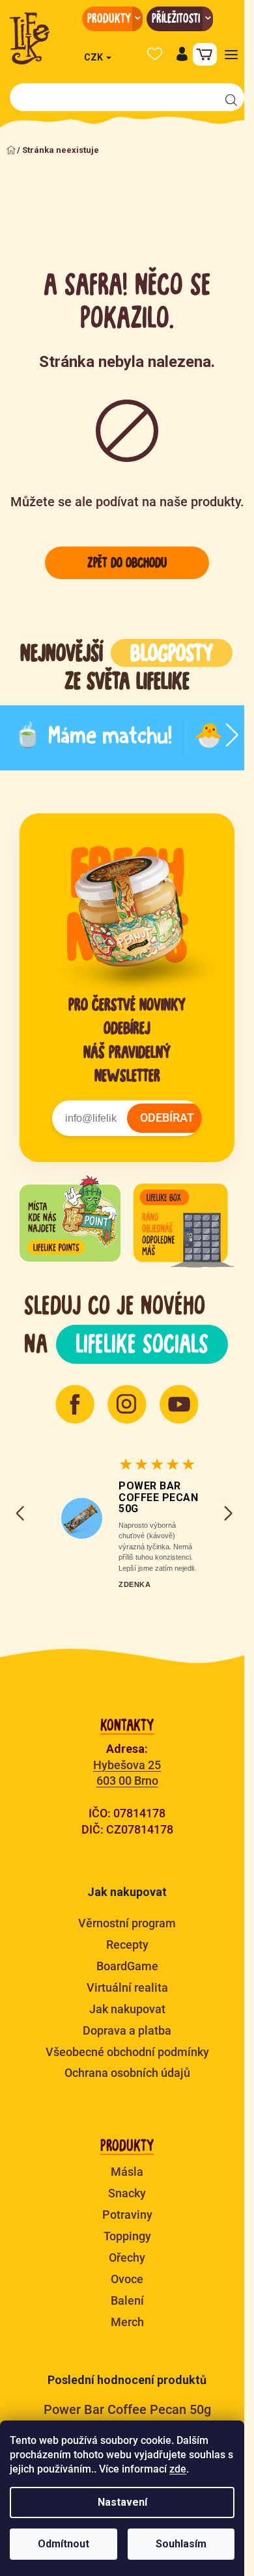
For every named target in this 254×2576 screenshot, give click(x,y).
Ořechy (127, 2257)
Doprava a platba (127, 2030)
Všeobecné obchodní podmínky (127, 2052)
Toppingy (127, 2236)
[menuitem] (112, 19)
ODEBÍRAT (167, 1118)
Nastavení (122, 2502)
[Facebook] (75, 1404)
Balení (127, 2300)
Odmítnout (63, 2544)
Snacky (127, 2193)
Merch (127, 2322)
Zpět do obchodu (127, 563)
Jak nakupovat (127, 2009)
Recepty (127, 1945)
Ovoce (127, 2279)
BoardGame (127, 1966)
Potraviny (127, 2215)
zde (178, 2469)
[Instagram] (127, 1404)
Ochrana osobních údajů (127, 2073)
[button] (182, 54)
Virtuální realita (127, 1987)
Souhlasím (181, 2544)
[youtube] (179, 1404)
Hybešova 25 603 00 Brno (127, 1773)
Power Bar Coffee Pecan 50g (158, 1497)
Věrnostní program (127, 1923)
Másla (127, 2172)
